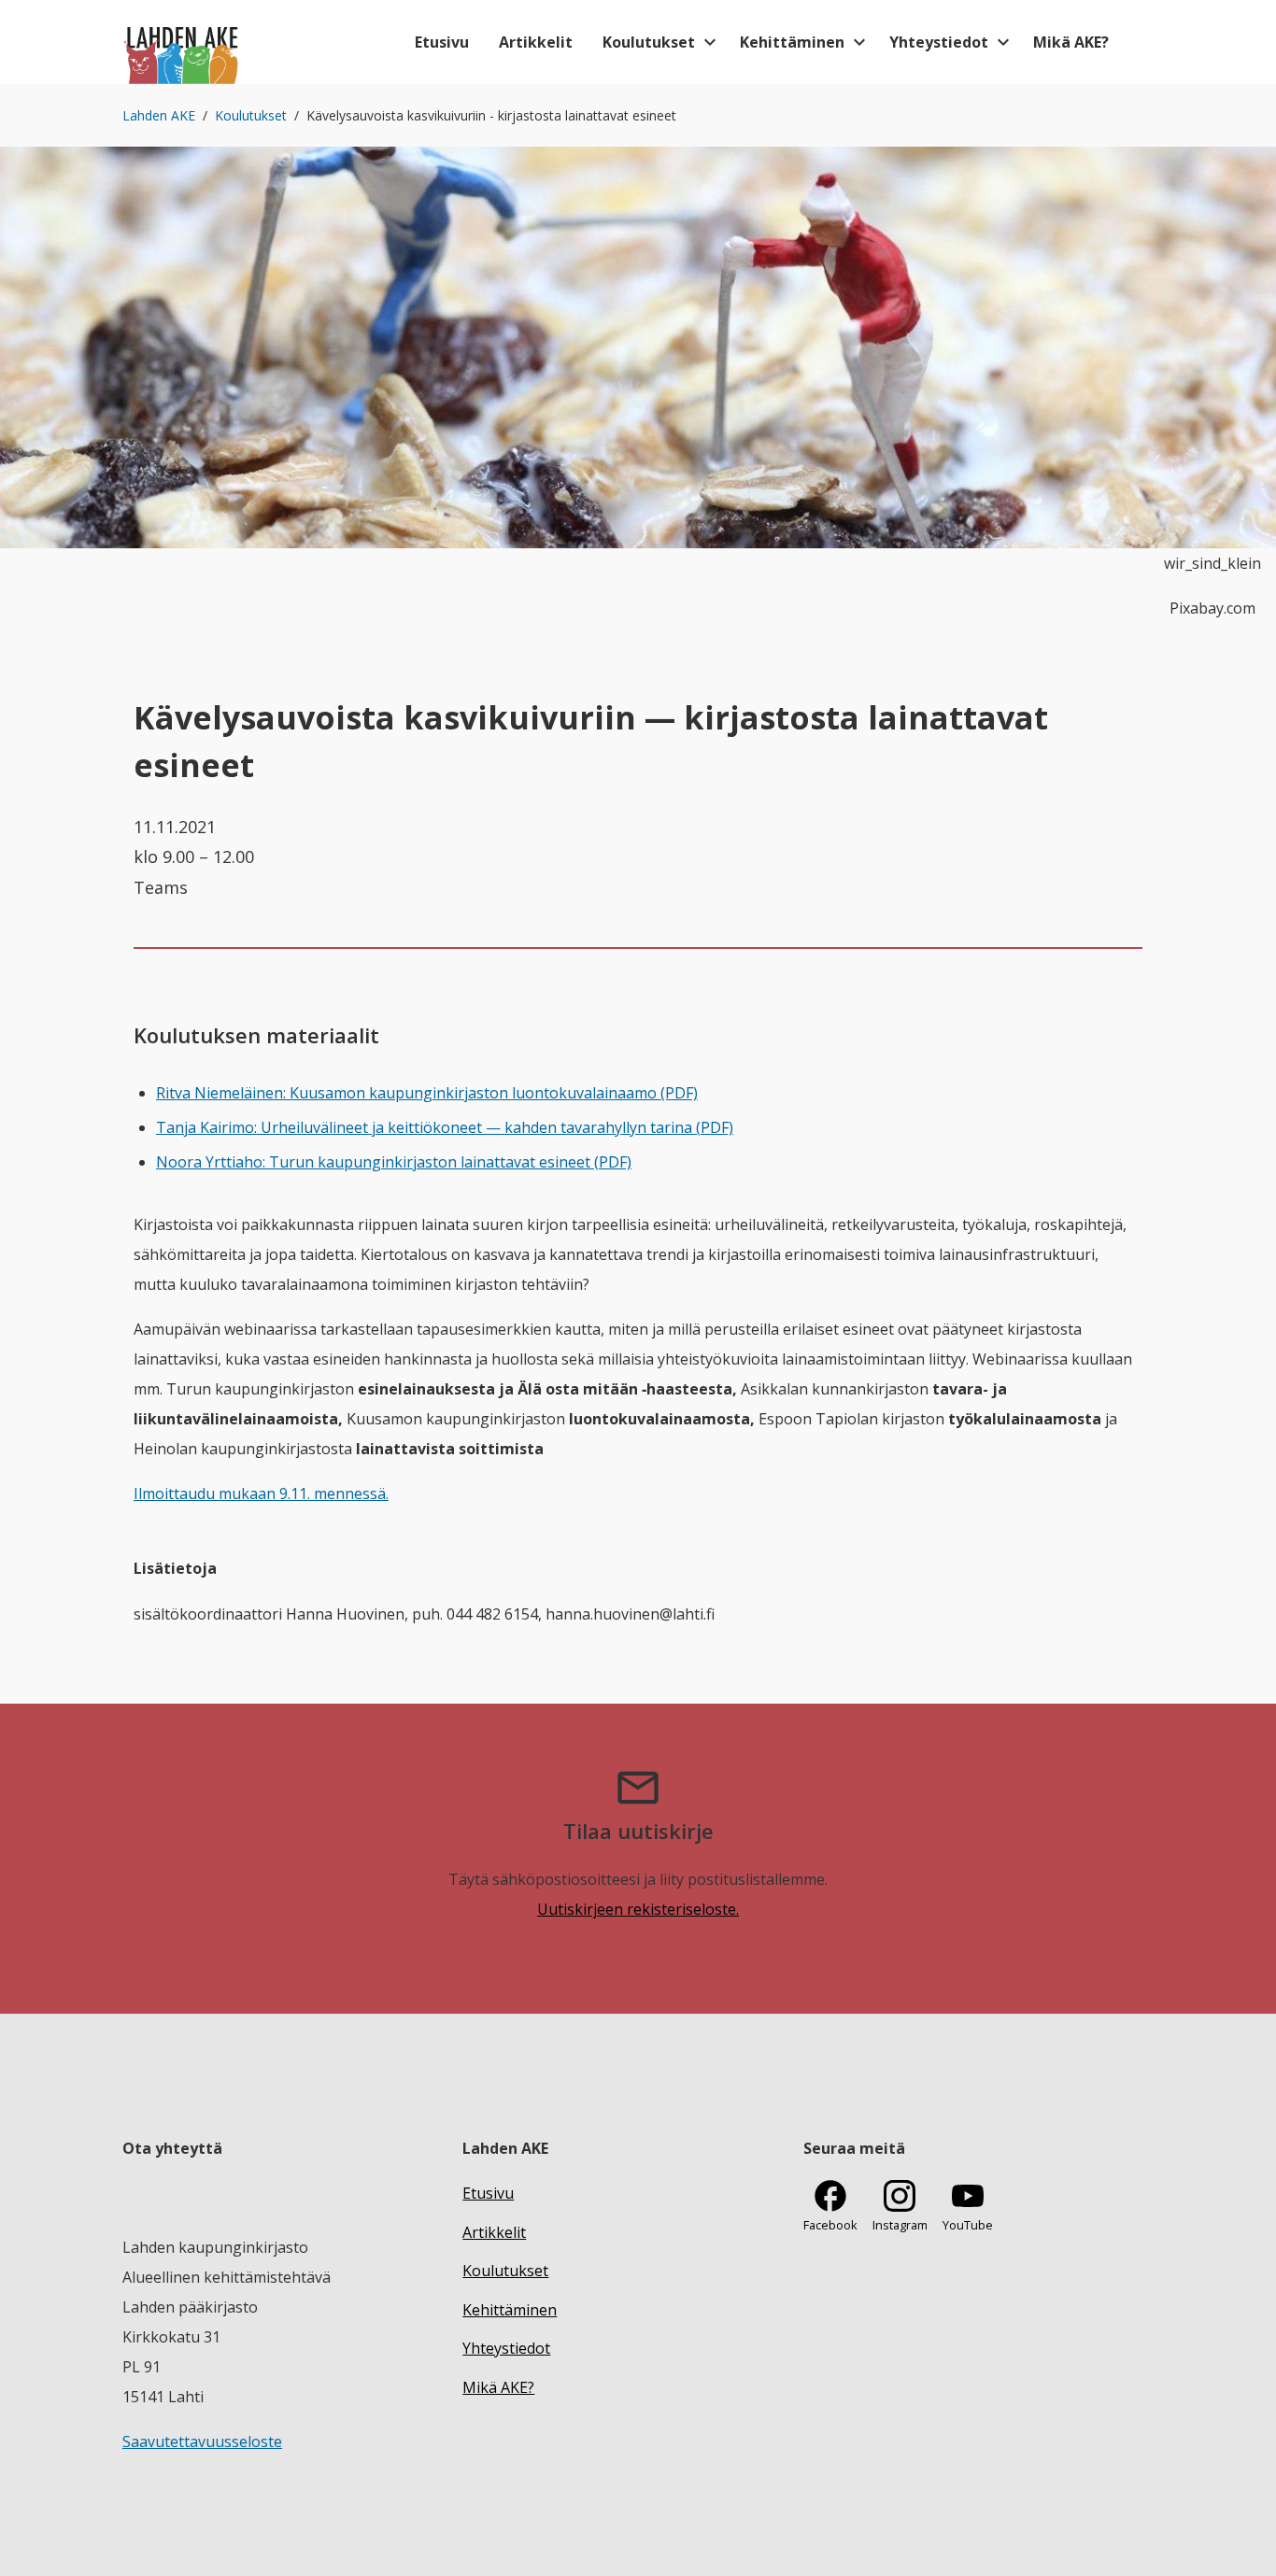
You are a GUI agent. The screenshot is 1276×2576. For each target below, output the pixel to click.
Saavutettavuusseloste (202, 2442)
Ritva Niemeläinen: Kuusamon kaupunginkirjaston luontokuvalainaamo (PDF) (427, 1093)
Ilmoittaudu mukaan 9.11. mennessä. (261, 1493)
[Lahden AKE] (182, 42)
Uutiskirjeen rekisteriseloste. (638, 1909)
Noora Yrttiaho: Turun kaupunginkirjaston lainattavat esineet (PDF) (394, 1162)
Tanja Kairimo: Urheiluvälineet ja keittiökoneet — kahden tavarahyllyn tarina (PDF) (445, 1127)
